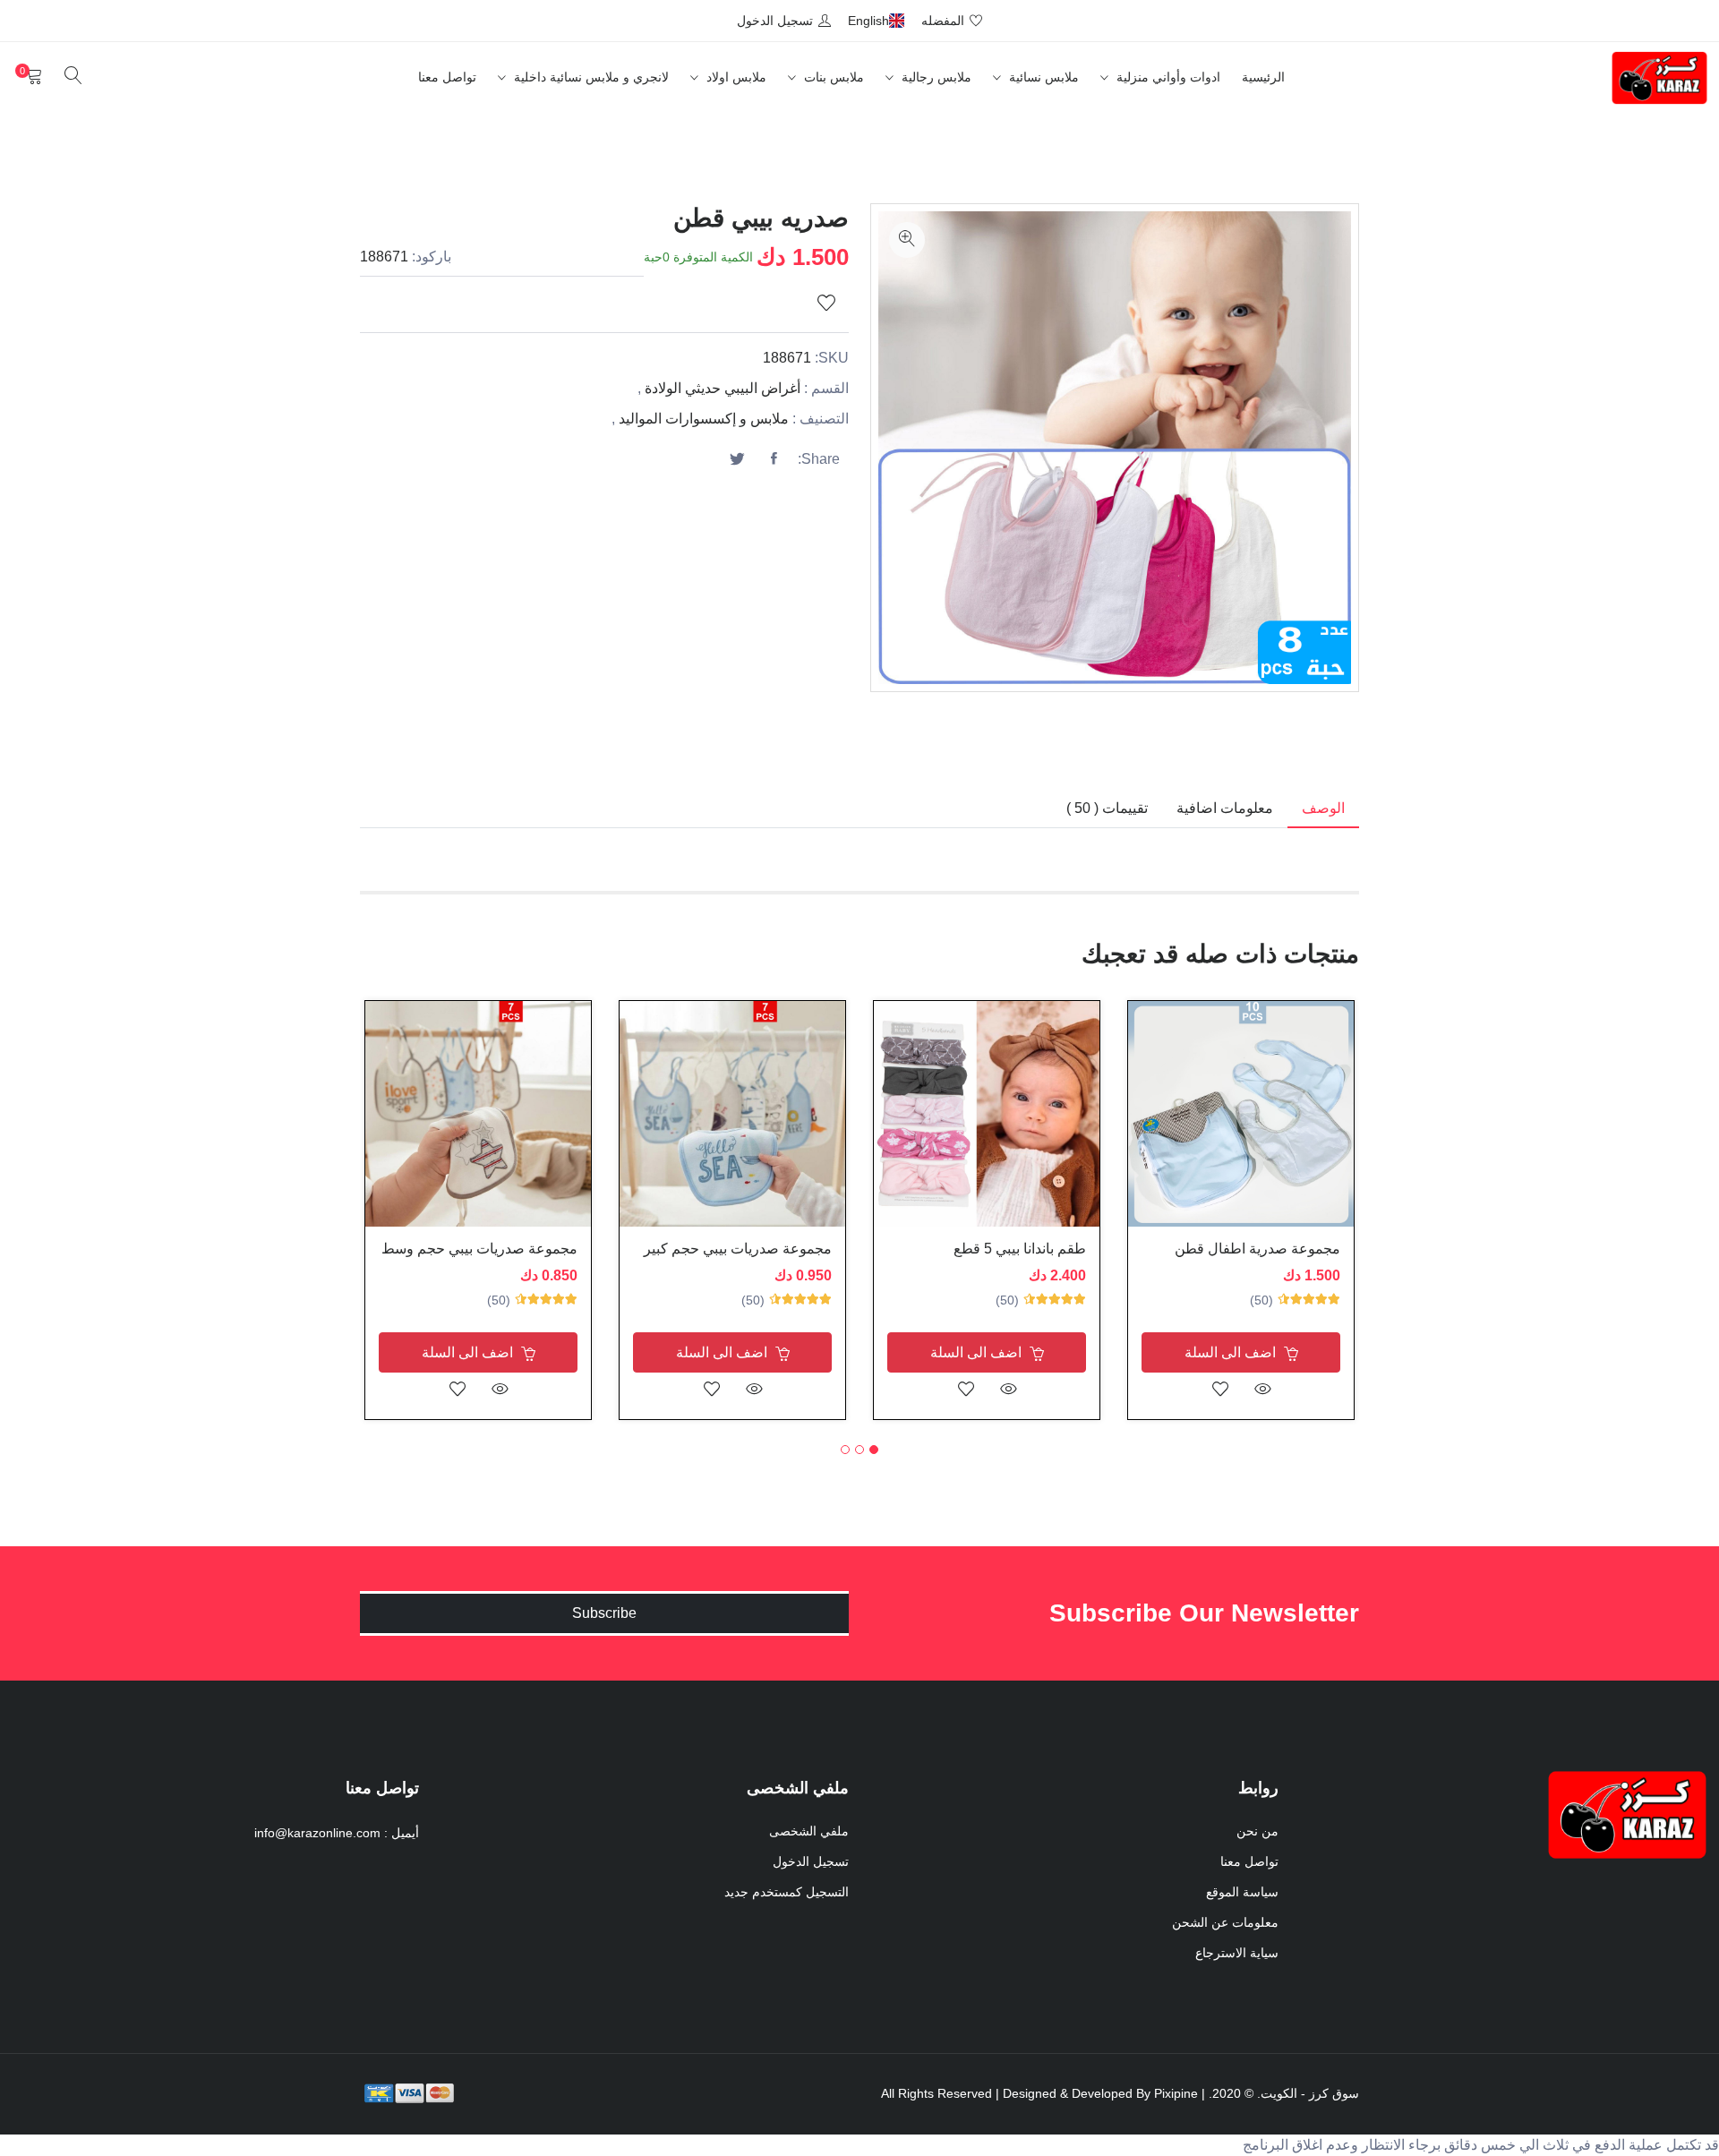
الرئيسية (1263, 77)
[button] (874, 1450)
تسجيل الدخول (811, 1861)
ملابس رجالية (935, 77)
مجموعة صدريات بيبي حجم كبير (738, 1249)
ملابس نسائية (1042, 77)
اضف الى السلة (1232, 1352)
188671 (384, 257)
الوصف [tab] (1323, 808)
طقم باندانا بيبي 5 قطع (1020, 1249)
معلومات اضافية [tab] (1225, 808)
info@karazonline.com (317, 1833)
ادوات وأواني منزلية (1167, 77)
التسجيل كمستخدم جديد (787, 1892)
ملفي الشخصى (809, 1831)
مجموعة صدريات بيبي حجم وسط (479, 1249)
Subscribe (604, 1613)
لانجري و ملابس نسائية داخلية (590, 77)
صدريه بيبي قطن (761, 218)
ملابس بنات (832, 77)
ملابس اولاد (735, 77)
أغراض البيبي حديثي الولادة (723, 388)
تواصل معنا (447, 77)
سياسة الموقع (1242, 1892)
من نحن (1257, 1831)
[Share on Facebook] (774, 459)
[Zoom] (907, 240)
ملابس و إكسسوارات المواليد (704, 419)
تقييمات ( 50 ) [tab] (1107, 808)
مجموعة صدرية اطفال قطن (1257, 1249)
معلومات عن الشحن (1225, 1922)
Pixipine (1176, 2093)
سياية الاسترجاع (1237, 1953)
